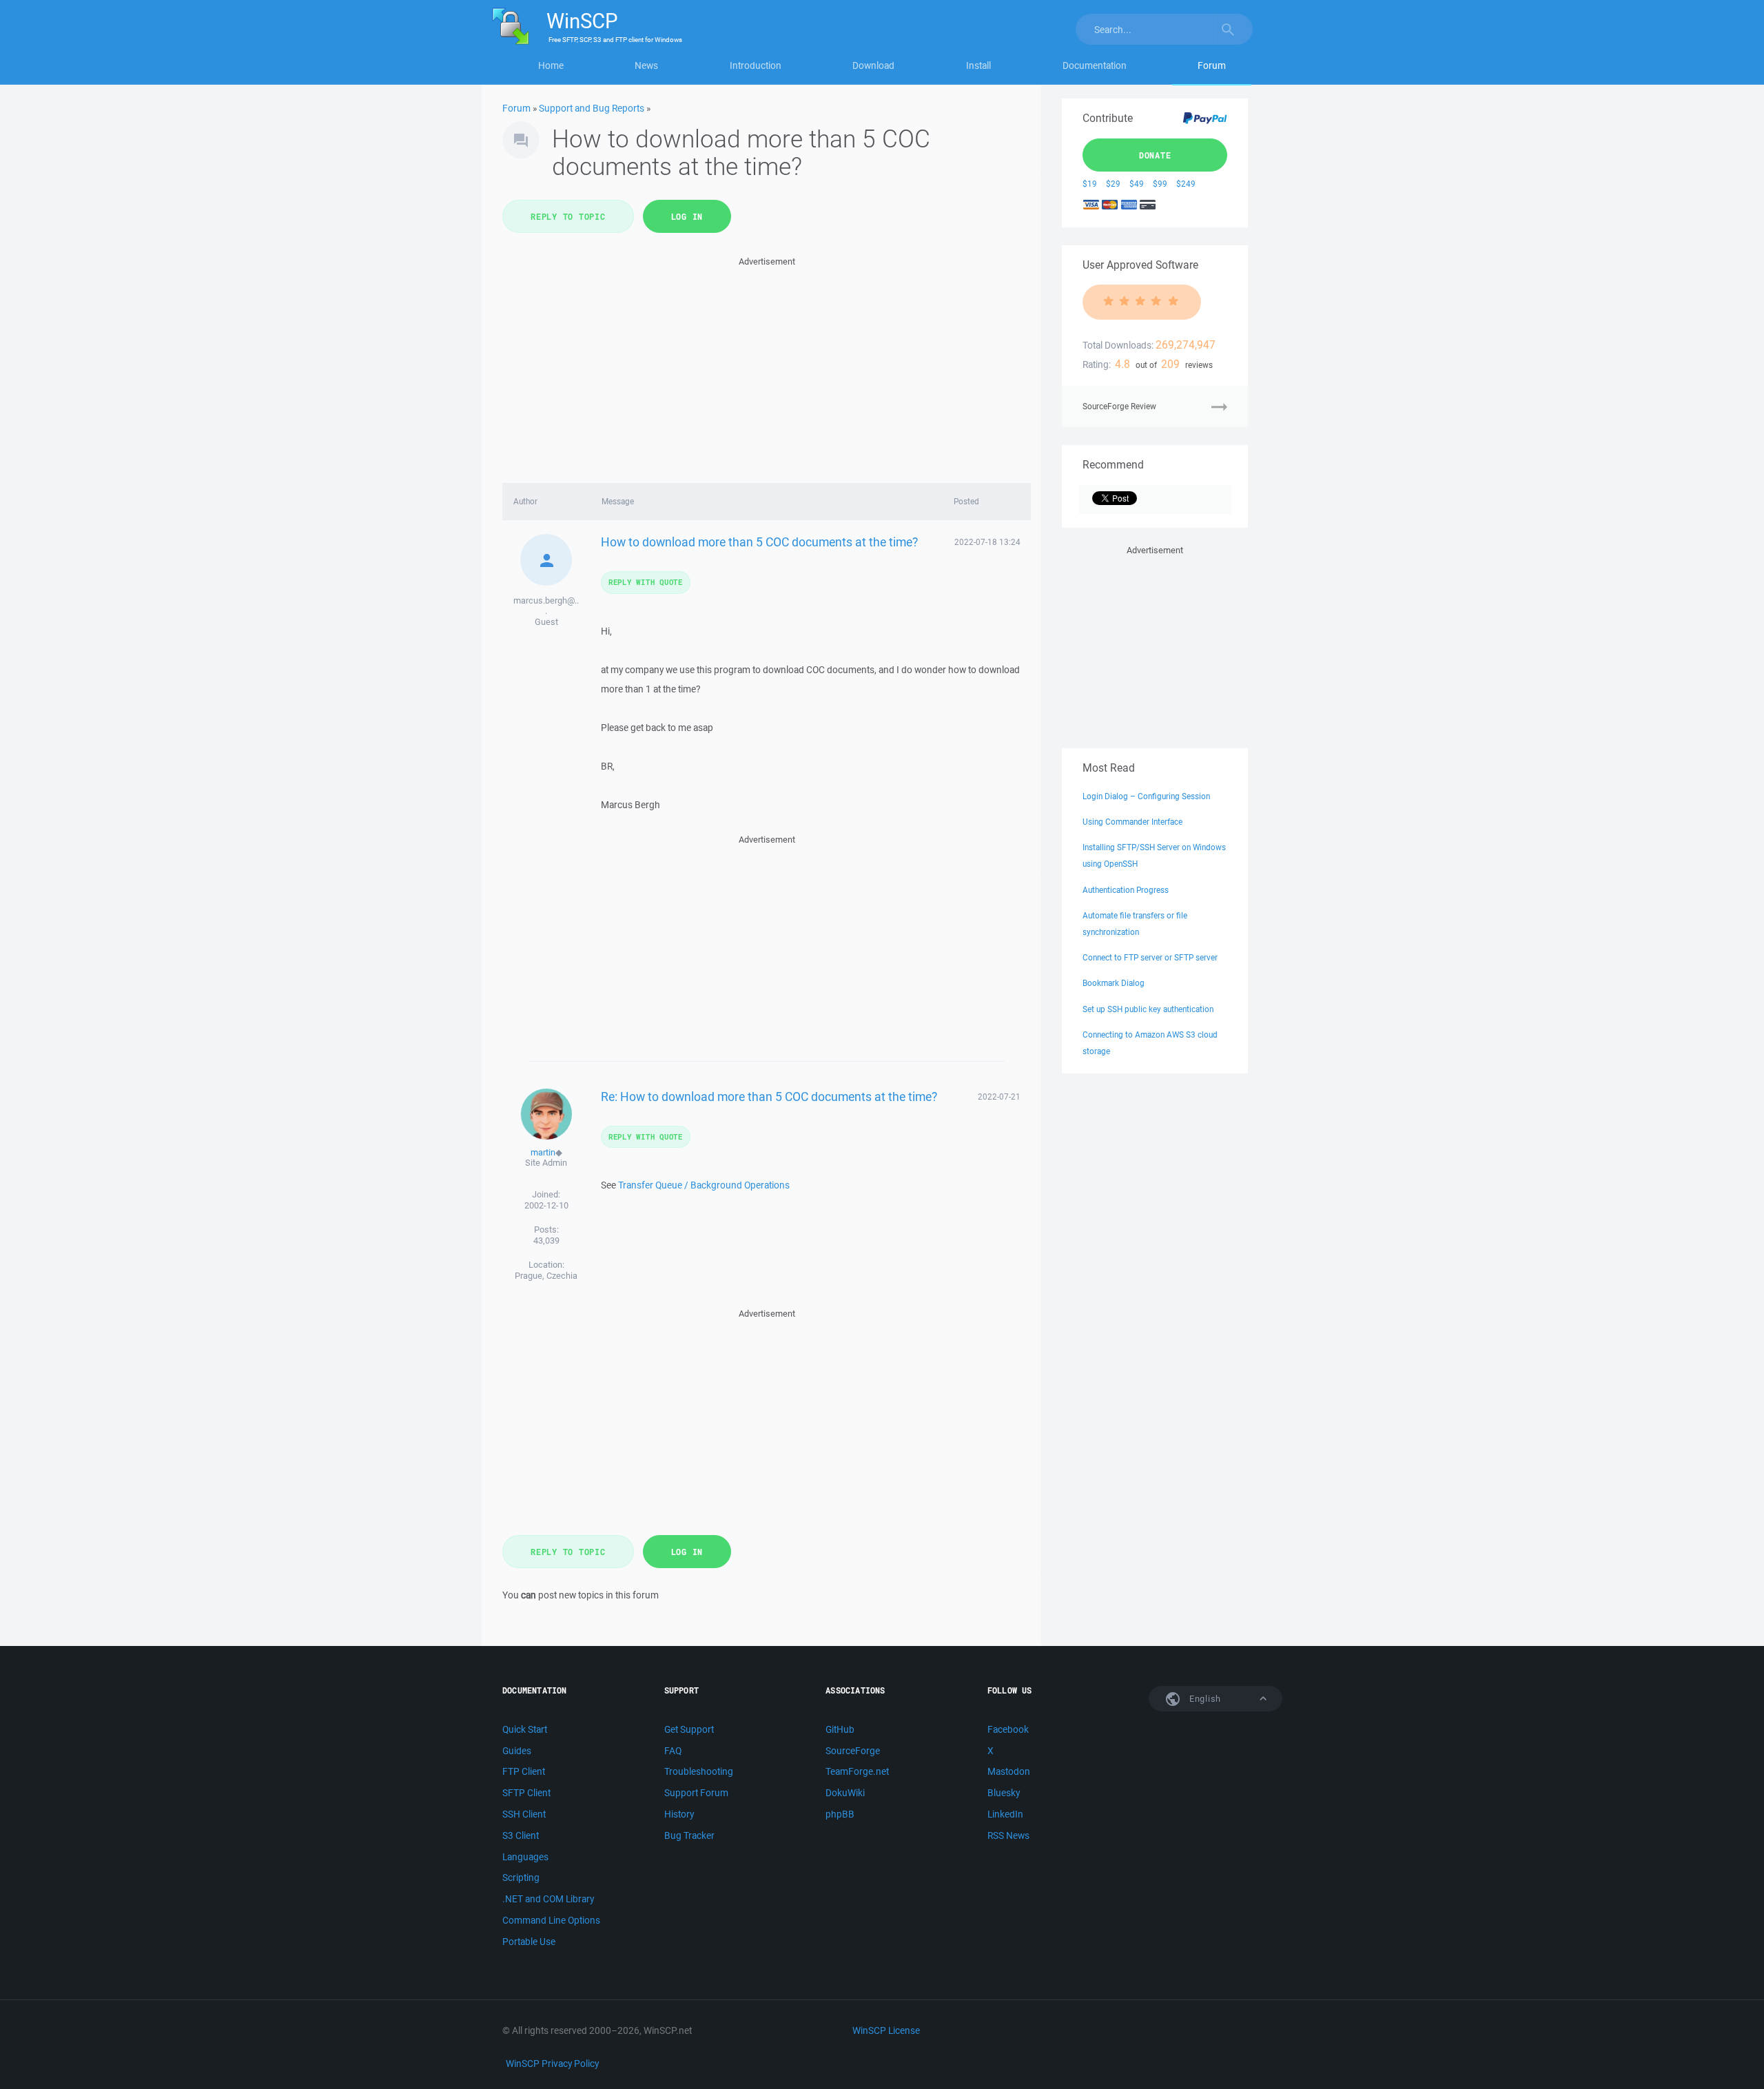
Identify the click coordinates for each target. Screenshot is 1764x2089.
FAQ (673, 1751)
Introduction (756, 65)
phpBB (840, 1814)
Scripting (521, 1877)
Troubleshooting (699, 1771)
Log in (687, 216)
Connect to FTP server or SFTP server (1150, 957)
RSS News (1008, 1835)
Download (873, 65)
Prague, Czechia (546, 1276)
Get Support (689, 1729)
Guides (517, 1751)
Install (978, 65)
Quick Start (525, 1729)
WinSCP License (886, 2030)
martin (543, 1152)
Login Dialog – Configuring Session (1146, 796)
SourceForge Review (1119, 406)
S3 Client (521, 1835)
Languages (525, 1857)
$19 (1090, 184)
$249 (1186, 184)
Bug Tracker (689, 1835)
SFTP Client (526, 1793)
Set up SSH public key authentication (1148, 1009)
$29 (1113, 184)
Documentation (1095, 65)
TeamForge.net (857, 1771)
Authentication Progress (1126, 890)
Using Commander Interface (1132, 822)
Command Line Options (551, 1920)
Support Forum (696, 1793)
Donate (1155, 155)
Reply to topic (568, 216)
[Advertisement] (767, 366)
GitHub (840, 1729)
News (646, 65)
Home (551, 65)
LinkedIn (1005, 1814)
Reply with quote (646, 582)
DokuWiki (845, 1793)
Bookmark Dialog (1114, 983)
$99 (1160, 184)
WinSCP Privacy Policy (552, 2064)
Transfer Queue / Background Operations (704, 1185)
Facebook (1008, 1729)
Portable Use (529, 1942)
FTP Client (524, 1771)
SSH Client (524, 1814)
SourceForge (853, 1751)
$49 (1137, 184)
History (679, 1814)
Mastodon (1009, 1771)
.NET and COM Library (548, 1899)
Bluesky (1004, 1793)
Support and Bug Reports (592, 108)
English (1204, 1699)
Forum (1212, 65)
